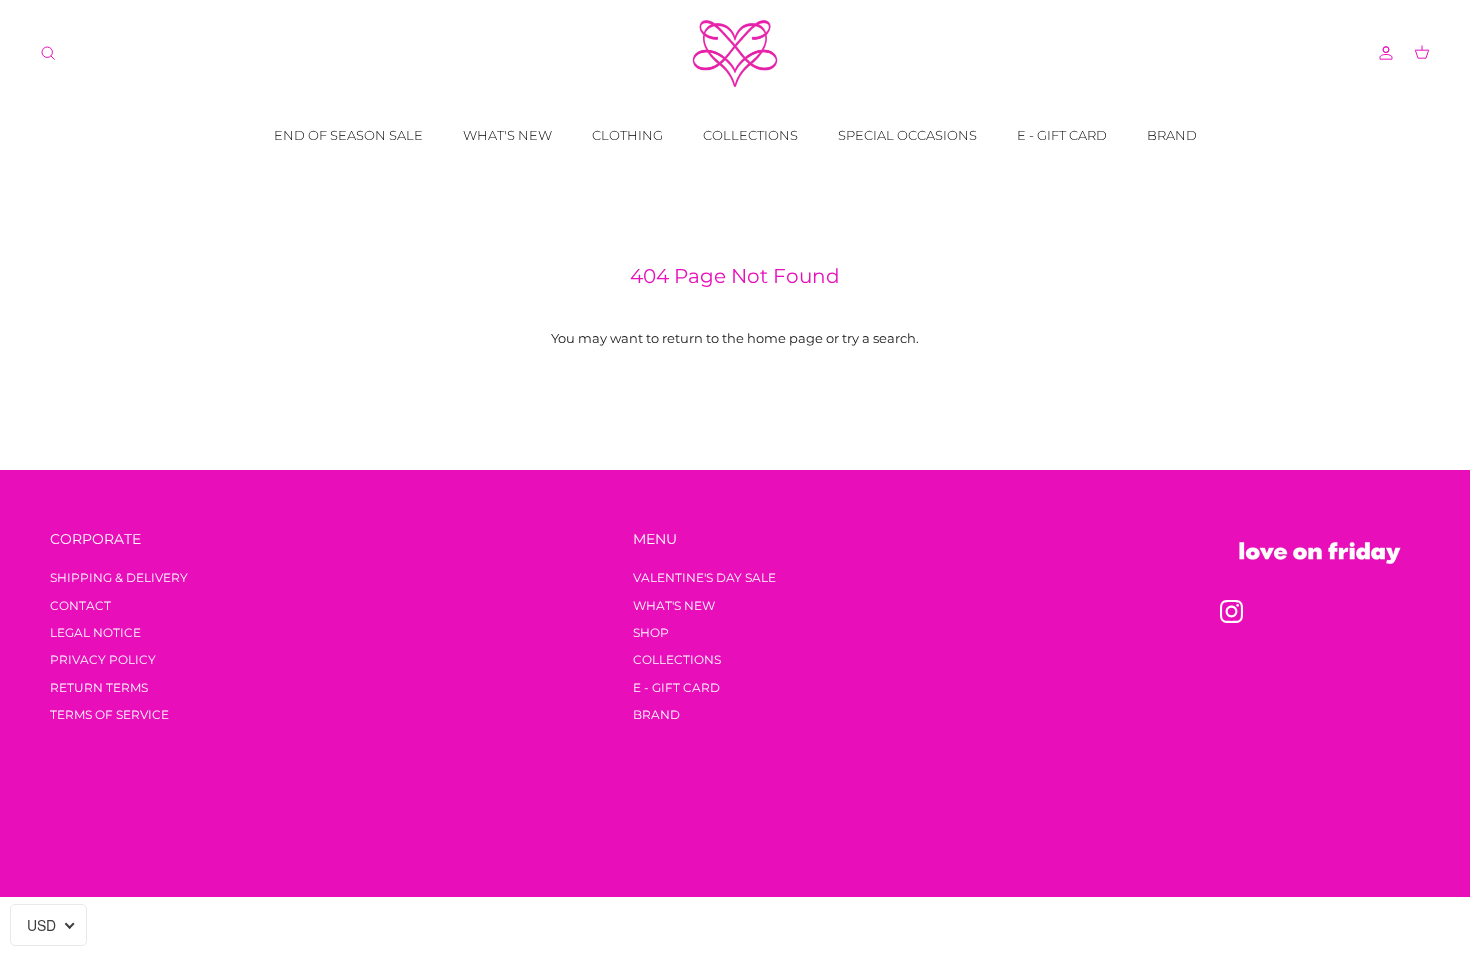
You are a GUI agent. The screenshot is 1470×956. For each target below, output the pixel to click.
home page (785, 338)
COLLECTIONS (750, 135)
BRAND (1172, 135)
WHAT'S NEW (507, 135)
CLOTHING (627, 135)
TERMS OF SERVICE (109, 714)
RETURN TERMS (99, 687)
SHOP (651, 632)
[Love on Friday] (735, 53)
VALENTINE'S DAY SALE (704, 577)
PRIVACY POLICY (103, 659)
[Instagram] (1231, 611)
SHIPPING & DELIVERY (119, 577)
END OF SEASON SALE (348, 135)
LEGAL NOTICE (95, 632)
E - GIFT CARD (1062, 135)
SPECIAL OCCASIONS (907, 135)
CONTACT (80, 605)
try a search (879, 338)
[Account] (1382, 53)
